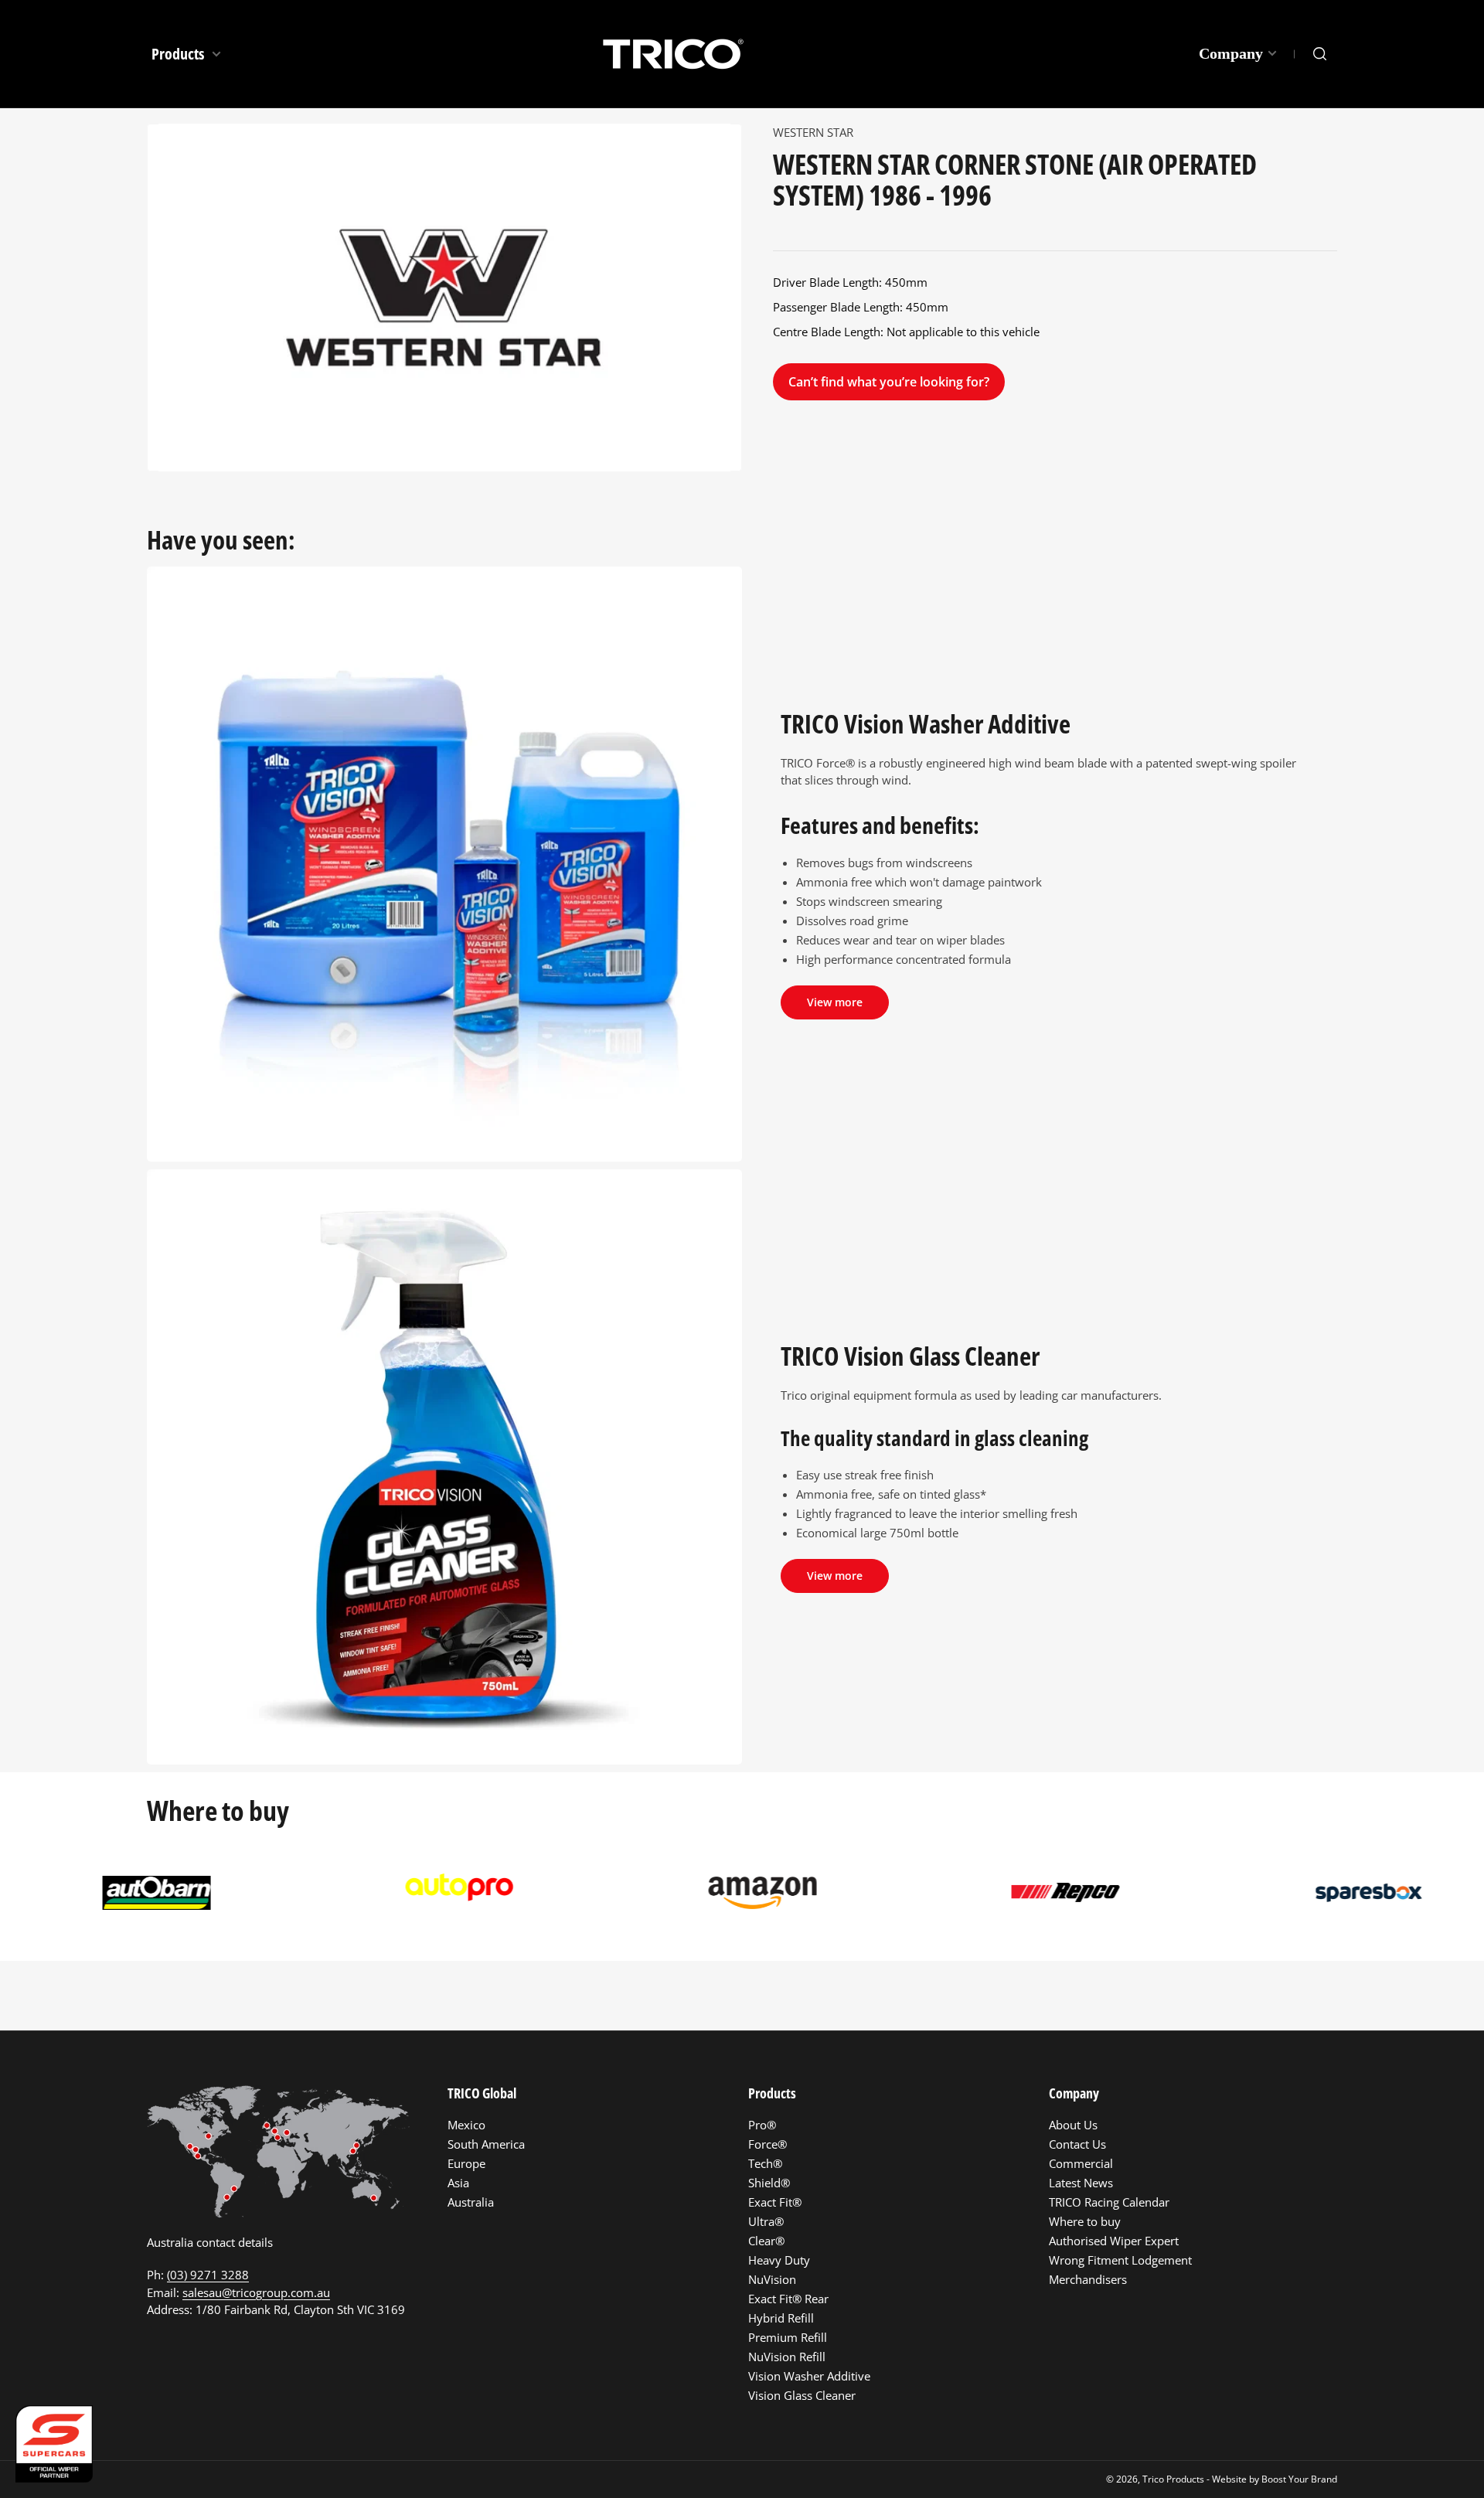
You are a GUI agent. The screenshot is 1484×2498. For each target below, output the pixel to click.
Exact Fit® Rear (788, 2299)
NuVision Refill (787, 2357)
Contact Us (1077, 2144)
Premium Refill (788, 2337)
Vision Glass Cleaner (802, 2395)
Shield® (769, 2183)
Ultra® (766, 2221)
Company (1231, 53)
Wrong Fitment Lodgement (1120, 2260)
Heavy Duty (779, 2260)
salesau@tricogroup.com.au (256, 2292)
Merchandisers (1088, 2279)
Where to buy (1085, 2221)
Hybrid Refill (781, 2318)
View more (835, 1002)
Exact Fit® (775, 2202)
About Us (1073, 2125)
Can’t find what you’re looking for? (889, 382)
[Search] (1320, 54)
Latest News (1081, 2183)
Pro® (762, 2125)
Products (179, 54)
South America (486, 2144)
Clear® (766, 2241)
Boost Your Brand (1299, 2479)
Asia (458, 2183)
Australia (471, 2202)
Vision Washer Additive (809, 2376)
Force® (768, 2144)
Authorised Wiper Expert (1114, 2241)
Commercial (1081, 2163)
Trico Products (1173, 2479)
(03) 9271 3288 (208, 2275)
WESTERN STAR (813, 132)
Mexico (466, 2125)
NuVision (772, 2279)
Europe (466, 2163)
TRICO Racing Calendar (1109, 2202)
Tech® (765, 2163)
